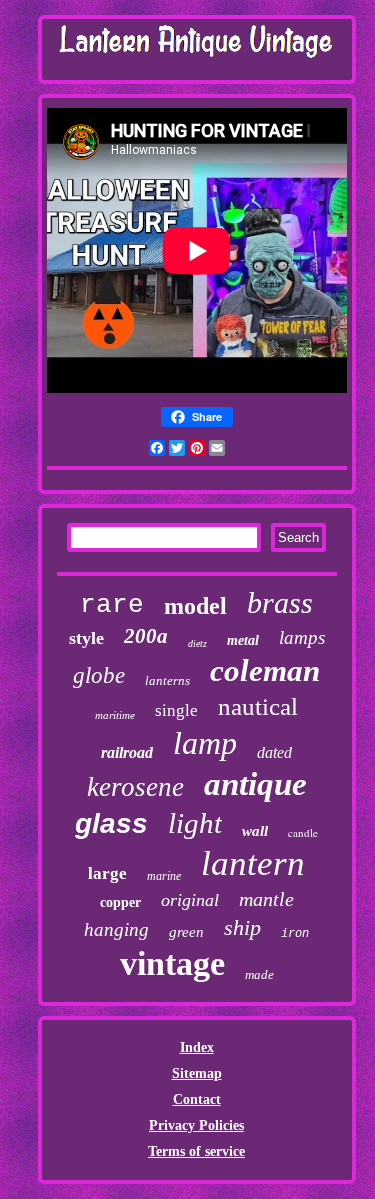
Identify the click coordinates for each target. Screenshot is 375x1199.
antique (255, 784)
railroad (127, 752)
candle (303, 832)
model (195, 606)
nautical (258, 706)
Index (197, 1047)
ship (242, 927)
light (195, 823)
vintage (172, 963)
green (186, 932)
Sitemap (197, 1073)
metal (243, 640)
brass (280, 602)
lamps (302, 637)
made (259, 974)
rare (112, 605)
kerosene (135, 787)
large (107, 873)
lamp (205, 743)
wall (255, 831)
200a (146, 636)
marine (164, 876)
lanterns (167, 680)
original (190, 900)
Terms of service (196, 1151)
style (86, 638)
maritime (115, 715)
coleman (265, 670)
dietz (197, 643)
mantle (266, 899)
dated (274, 752)
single (176, 710)
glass (111, 823)
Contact (197, 1099)
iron (295, 934)
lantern (253, 863)
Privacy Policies (196, 1125)
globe (99, 675)
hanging (116, 929)
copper (120, 902)
